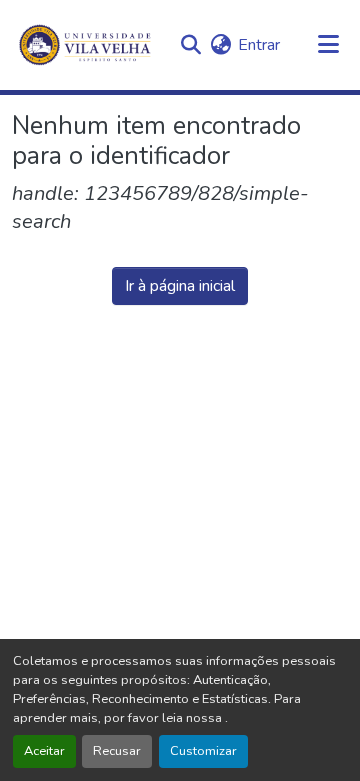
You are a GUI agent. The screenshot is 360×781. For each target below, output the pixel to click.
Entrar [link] (259, 45)
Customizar (203, 751)
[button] (190, 45)
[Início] (87, 45)
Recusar (117, 751)
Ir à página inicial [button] (180, 286)
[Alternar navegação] (328, 45)
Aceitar (44, 751)
